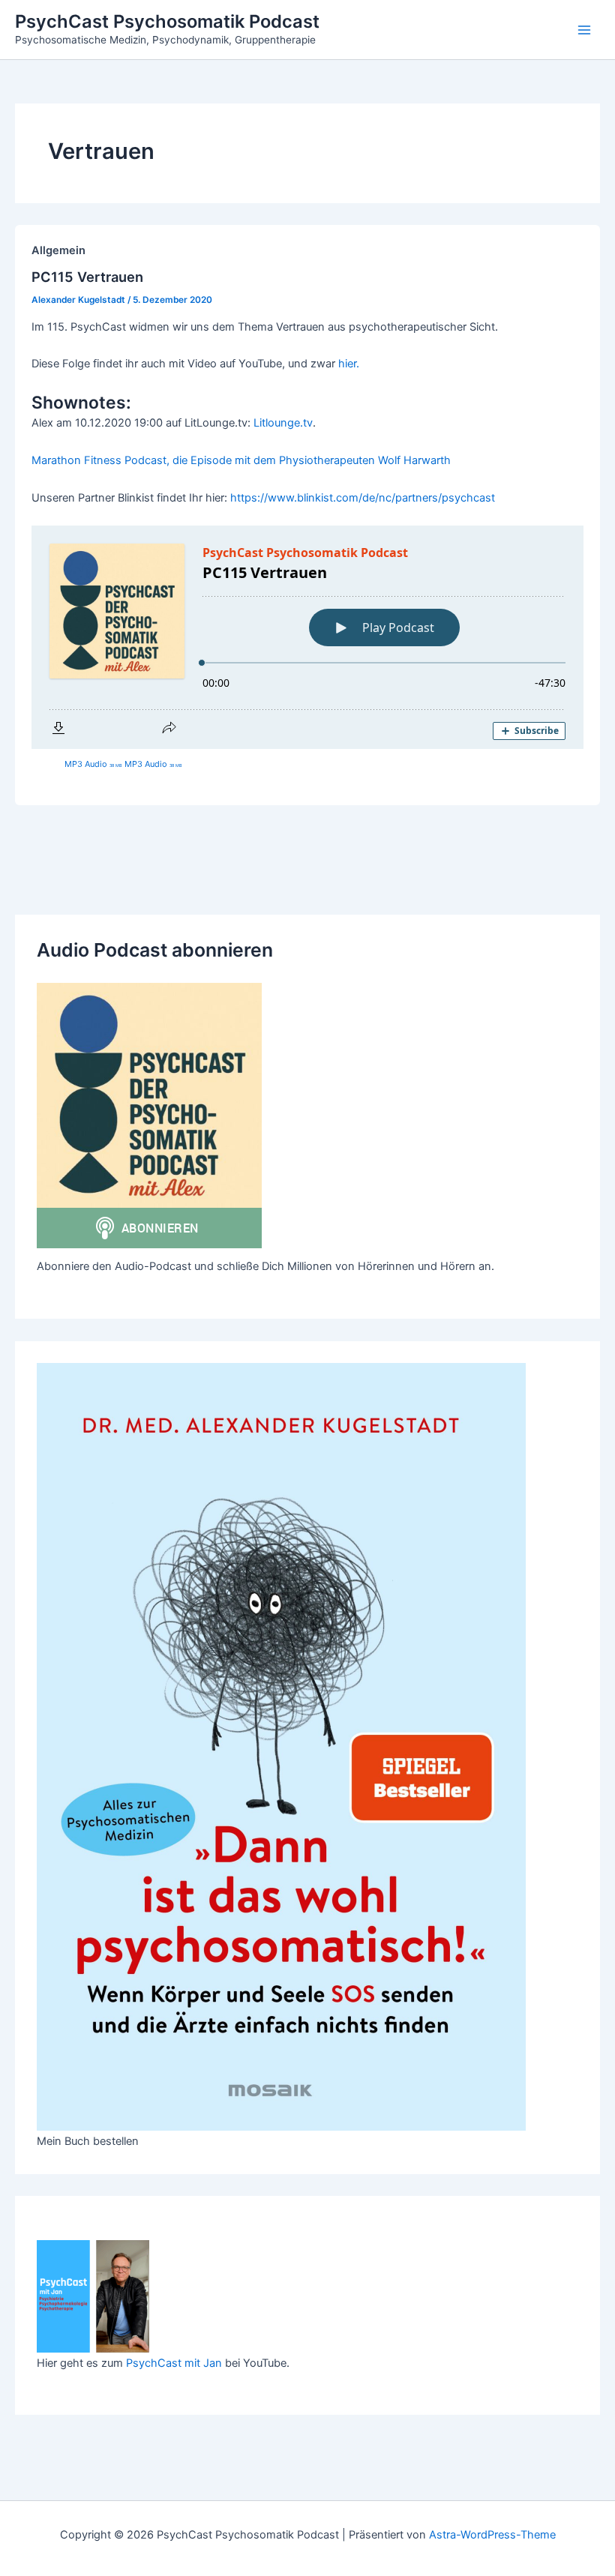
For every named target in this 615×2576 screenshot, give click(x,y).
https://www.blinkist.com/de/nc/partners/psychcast (363, 498)
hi (343, 364)
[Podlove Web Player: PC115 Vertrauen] (307, 637)
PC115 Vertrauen (87, 277)
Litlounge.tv (283, 423)
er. (353, 364)
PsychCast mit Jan (174, 2363)
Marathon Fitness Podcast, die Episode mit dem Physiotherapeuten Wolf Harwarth (241, 460)
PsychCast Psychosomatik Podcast (167, 21)
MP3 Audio (93, 764)
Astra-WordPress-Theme (492, 2535)
